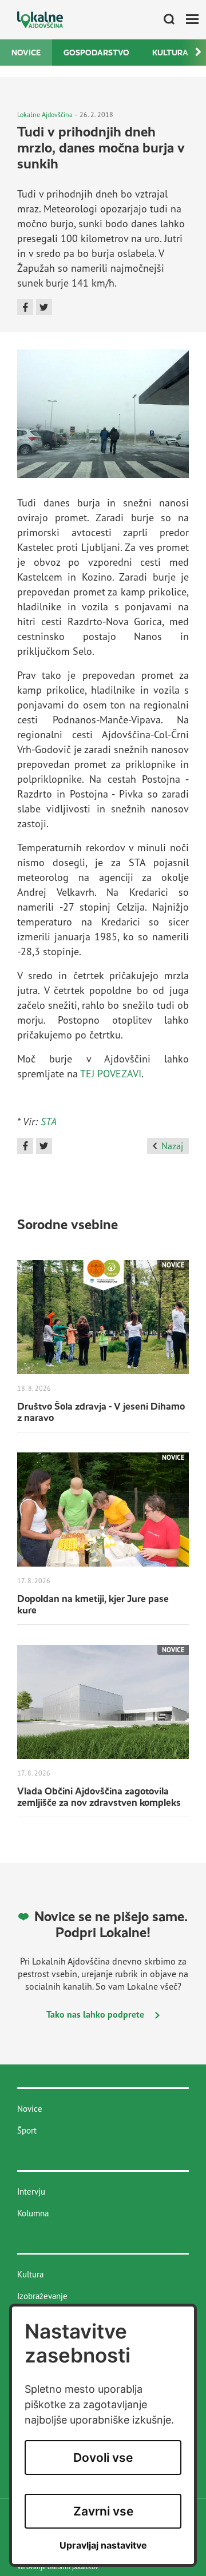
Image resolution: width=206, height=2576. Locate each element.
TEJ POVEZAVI (111, 1073)
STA (49, 1121)
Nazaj (172, 1146)
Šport (27, 2130)
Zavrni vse (103, 2511)
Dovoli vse (103, 2458)
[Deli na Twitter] (44, 307)
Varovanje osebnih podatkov (58, 2567)
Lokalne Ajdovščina (45, 114)
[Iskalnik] (165, 20)
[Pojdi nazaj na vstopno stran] (40, 20)
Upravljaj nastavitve (103, 2545)
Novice (26, 53)
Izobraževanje (42, 2296)
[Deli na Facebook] (25, 307)
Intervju (31, 2191)
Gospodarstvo (96, 53)
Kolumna (33, 2213)
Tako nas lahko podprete (96, 2014)
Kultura (170, 53)
